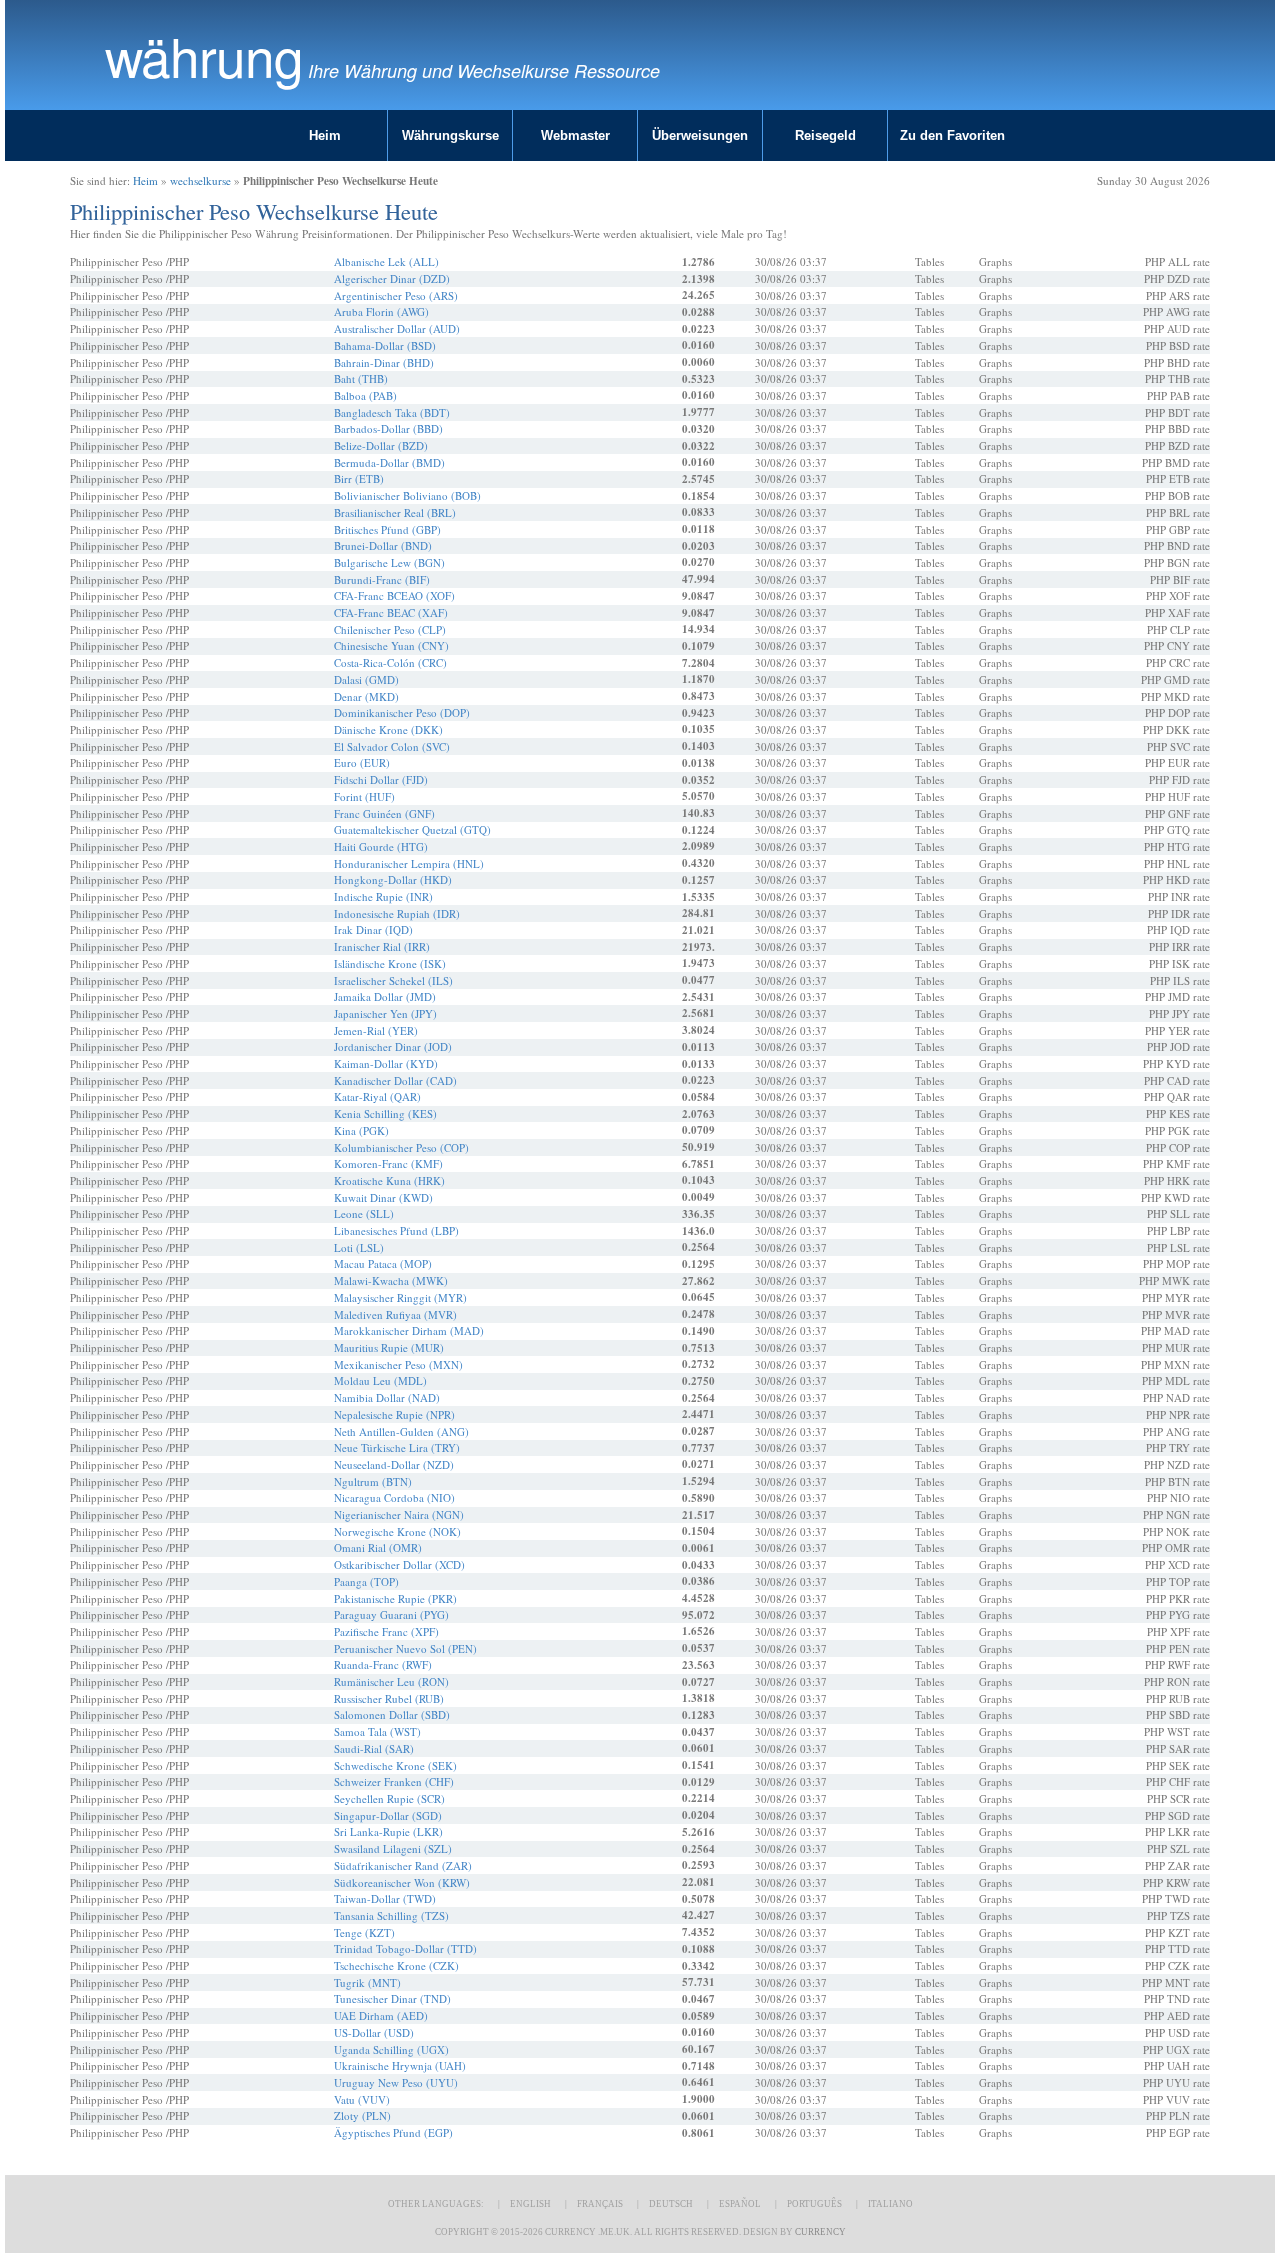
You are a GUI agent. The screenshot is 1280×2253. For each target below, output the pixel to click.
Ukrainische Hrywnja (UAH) (400, 2065)
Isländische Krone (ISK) (390, 963)
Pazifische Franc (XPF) (386, 1631)
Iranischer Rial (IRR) (382, 946)
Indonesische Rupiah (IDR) (397, 913)
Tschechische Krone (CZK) (396, 1965)
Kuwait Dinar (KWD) (383, 1197)
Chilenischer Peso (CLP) (390, 629)
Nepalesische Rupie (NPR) (394, 1414)
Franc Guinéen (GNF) (384, 813)
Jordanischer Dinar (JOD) (393, 1046)
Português (814, 2204)
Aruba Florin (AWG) (381, 311)
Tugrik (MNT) (367, 1982)
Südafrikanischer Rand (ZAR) (403, 1865)
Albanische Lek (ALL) (386, 261)
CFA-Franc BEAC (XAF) (391, 612)
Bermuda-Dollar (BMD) (389, 462)
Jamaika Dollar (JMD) (385, 996)
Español (740, 2204)
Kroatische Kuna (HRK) (389, 1180)
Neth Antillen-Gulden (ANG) (401, 1431)
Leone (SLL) (364, 1213)
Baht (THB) (361, 378)
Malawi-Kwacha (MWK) (391, 1280)
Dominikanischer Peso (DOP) (402, 712)
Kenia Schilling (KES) (385, 1113)
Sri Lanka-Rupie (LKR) (388, 1831)
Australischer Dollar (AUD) (397, 328)
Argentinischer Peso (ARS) (396, 295)
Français (600, 2204)
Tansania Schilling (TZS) (391, 1915)
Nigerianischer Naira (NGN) (399, 1514)
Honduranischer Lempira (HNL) (409, 863)
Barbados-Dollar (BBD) (388, 428)
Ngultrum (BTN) (373, 1481)
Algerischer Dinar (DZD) (392, 278)
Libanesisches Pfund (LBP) (396, 1230)
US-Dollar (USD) (374, 2032)
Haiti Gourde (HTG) (381, 846)
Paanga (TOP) (366, 1581)
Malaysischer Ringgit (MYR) (400, 1297)
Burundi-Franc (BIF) (382, 579)
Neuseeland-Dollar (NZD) (394, 1464)
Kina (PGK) (361, 1130)
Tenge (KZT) (364, 1932)
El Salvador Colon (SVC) (392, 746)
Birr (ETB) (359, 478)
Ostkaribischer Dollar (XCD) (399, 1564)
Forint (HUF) (364, 796)
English (530, 2204)
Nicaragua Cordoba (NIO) (394, 1497)
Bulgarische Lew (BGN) (389, 562)
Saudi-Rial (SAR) (374, 1748)
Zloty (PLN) (362, 2115)
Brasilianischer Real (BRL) (395, 512)
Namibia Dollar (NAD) (387, 1397)
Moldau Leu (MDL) (380, 1380)
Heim (325, 135)
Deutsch (671, 2204)
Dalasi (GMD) (366, 679)
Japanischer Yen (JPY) (385, 1013)
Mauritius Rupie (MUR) (389, 1347)
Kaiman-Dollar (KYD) (386, 1063)
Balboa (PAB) (365, 395)
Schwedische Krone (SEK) (395, 1765)
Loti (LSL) (359, 1247)
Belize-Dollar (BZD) (381, 445)
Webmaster (575, 135)
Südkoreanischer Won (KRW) (402, 1882)
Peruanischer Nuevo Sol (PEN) (405, 1648)
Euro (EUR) (362, 762)
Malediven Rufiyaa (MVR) (395, 1314)
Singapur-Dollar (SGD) (388, 1815)
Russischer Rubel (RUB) (389, 1698)
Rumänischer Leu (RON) (391, 1681)
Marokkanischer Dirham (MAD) (409, 1330)
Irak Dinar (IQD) (373, 929)
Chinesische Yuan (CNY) (391, 645)
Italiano (890, 2204)
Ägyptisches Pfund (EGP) (393, 2132)
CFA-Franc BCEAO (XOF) (394, 595)
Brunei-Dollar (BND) (383, 545)
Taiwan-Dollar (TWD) (385, 1898)
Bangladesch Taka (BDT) (392, 412)
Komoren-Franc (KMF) (388, 1163)
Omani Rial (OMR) (378, 1547)
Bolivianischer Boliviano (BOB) (407, 495)
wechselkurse (200, 180)
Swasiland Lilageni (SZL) (393, 1848)
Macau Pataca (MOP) (383, 1263)
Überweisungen (700, 135)
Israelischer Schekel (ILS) (393, 980)
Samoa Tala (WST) (377, 1731)
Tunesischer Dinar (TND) (392, 1998)
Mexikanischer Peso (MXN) (398, 1364)
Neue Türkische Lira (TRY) (397, 1447)
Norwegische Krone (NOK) (397, 1531)
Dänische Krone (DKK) (388, 729)
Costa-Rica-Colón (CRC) (390, 662)
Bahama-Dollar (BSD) (385, 345)
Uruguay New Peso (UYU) (396, 2082)
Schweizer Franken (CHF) (394, 1781)
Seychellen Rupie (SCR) (389, 1798)
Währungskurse (450, 135)
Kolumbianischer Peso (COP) (401, 1147)
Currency (820, 2232)
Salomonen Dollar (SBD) (392, 1714)
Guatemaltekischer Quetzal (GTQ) (412, 829)
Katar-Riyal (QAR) (377, 1096)
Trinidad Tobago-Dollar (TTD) (405, 1948)
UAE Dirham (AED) (381, 2015)
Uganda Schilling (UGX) (391, 2049)
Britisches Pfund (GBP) (387, 529)
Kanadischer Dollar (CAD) (395, 1080)
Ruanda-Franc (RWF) (383, 1664)
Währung (204, 55)
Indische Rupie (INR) (383, 896)
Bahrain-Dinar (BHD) (384, 362)
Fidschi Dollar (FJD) (381, 779)
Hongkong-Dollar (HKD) (393, 879)
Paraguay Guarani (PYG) (391, 1614)
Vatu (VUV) (362, 2099)
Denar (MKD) (366, 696)
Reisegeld (825, 135)
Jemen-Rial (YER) (376, 1030)
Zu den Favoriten (952, 135)
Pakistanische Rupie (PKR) (395, 1598)
